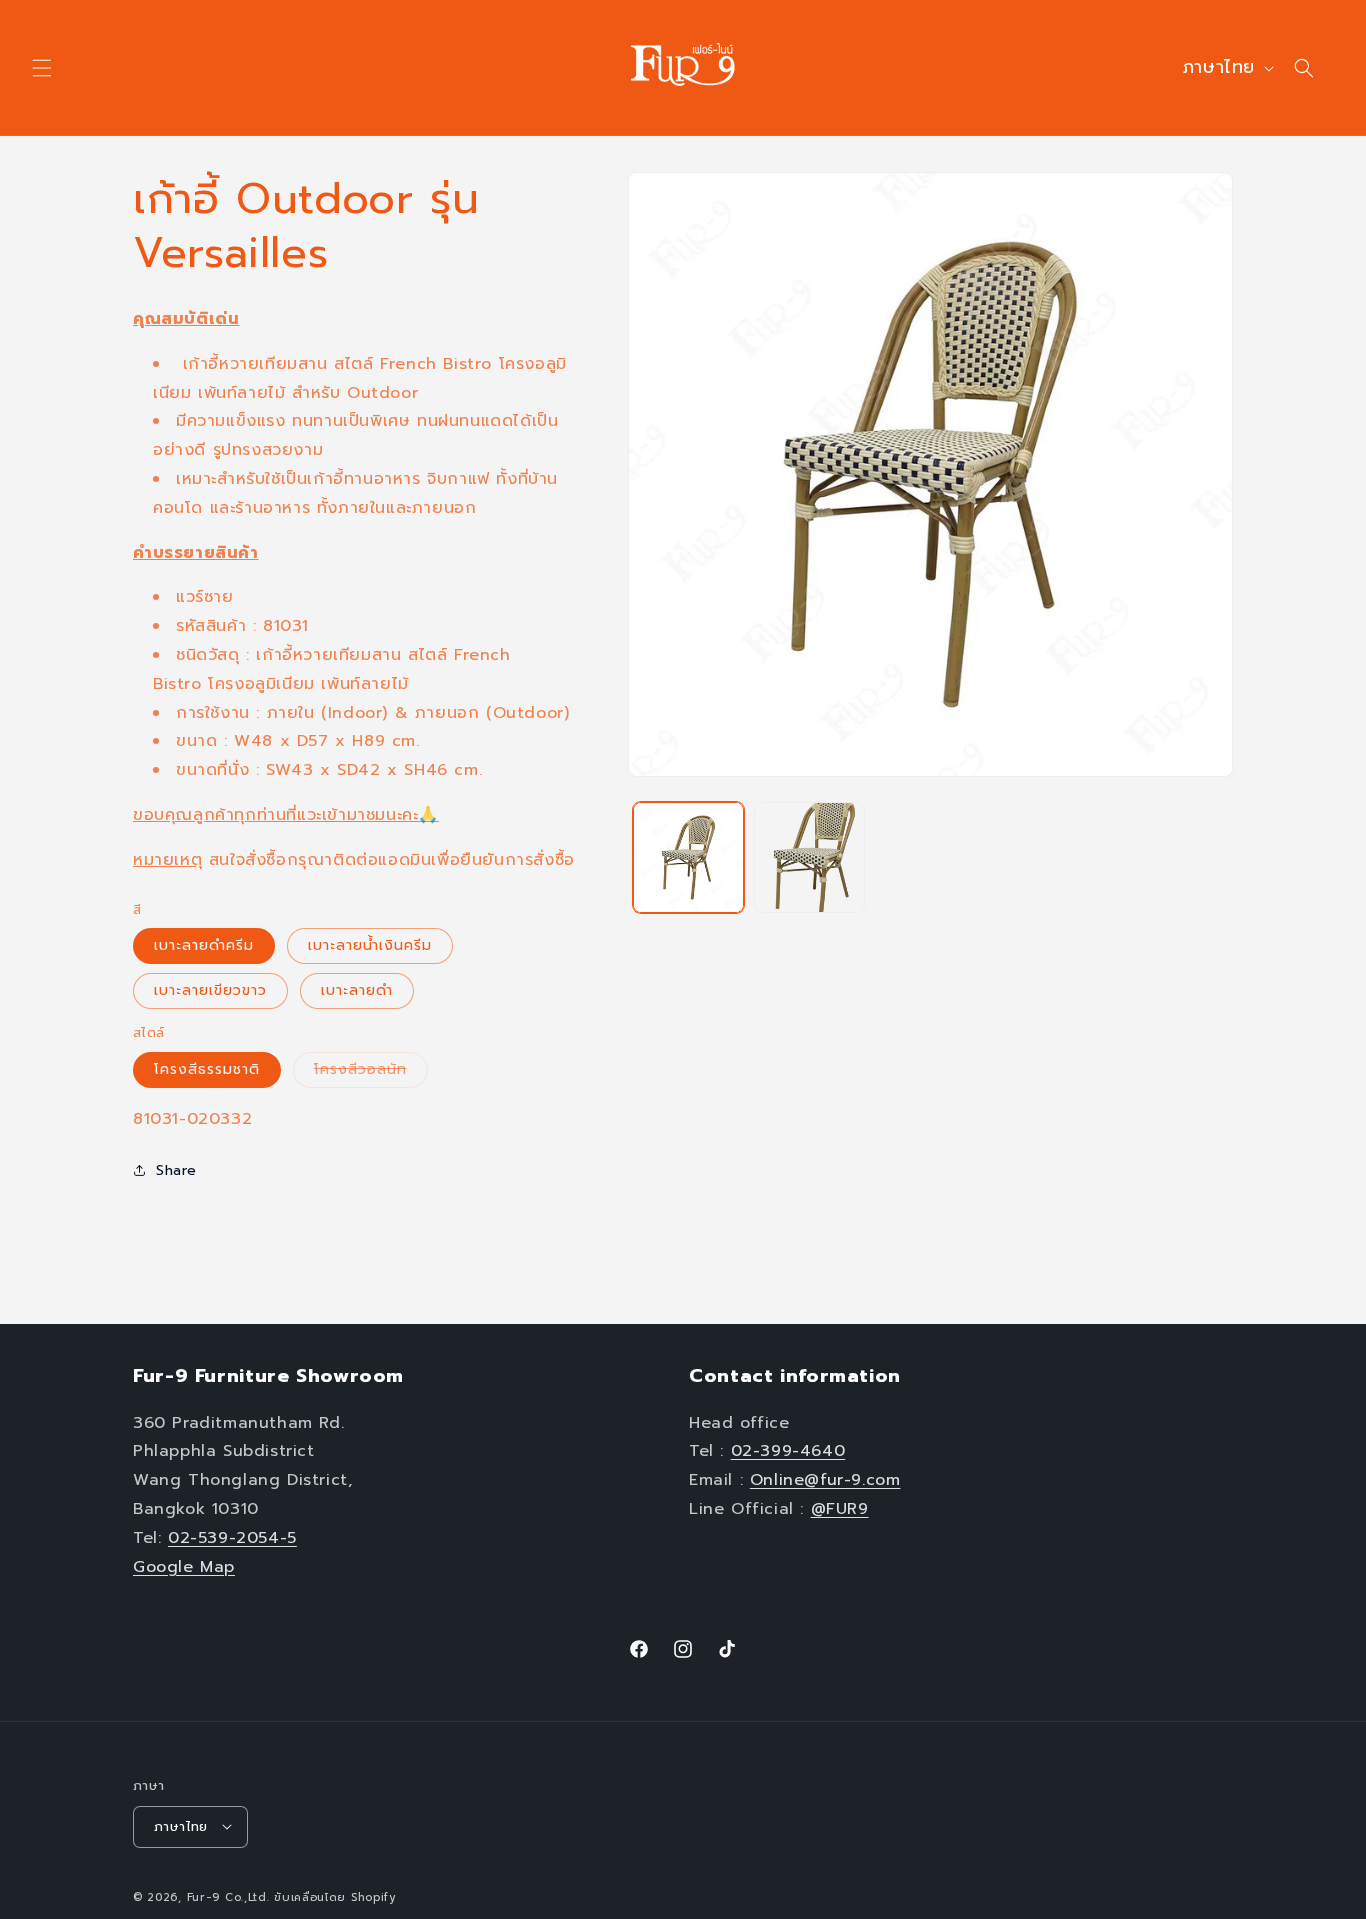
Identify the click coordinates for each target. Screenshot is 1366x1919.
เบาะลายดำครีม (204, 945)
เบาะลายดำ (357, 990)
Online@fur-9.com (825, 1480)
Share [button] (176, 1170)
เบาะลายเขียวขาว (210, 990)
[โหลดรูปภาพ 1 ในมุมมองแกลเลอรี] (688, 857)
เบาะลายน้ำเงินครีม (370, 945)
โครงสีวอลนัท (371, 1073)
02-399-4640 (788, 1451)
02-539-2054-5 (232, 1537)
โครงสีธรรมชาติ (207, 1069)
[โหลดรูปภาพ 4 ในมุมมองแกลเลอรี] (809, 857)
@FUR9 (840, 1508)
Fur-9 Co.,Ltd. (228, 1896)
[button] (42, 68)
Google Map (184, 1566)
